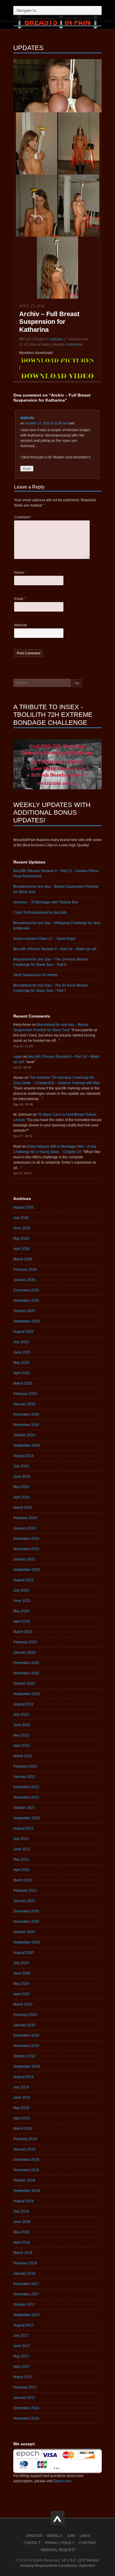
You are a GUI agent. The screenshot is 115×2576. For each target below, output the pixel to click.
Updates (56, 339)
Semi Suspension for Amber (36, 975)
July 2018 (21, 2211)
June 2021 (22, 1849)
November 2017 (26, 2294)
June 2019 (22, 2098)
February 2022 (25, 1766)
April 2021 (22, 1870)
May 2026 (21, 1238)
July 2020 (21, 1963)
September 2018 (27, 2191)
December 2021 (26, 1787)
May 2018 (21, 2232)
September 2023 (27, 1570)
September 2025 (27, 1321)
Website (21, 625)
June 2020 (22, 1973)
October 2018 (24, 2180)
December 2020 (26, 1911)
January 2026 (24, 1280)
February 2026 (25, 1270)
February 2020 (25, 2015)
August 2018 (23, 2201)
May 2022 (21, 1735)
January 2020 (24, 2025)
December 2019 (26, 2035)
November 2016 (26, 2418)
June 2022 (22, 1725)
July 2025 (21, 1342)
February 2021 (25, 1891)
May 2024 (21, 1487)
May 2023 (21, 1611)
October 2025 (24, 1311)
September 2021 (27, 1818)
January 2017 (24, 2398)
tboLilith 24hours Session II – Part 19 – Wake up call (55, 949)
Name (20, 573)
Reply (27, 469)
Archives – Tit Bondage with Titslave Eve (46, 902)
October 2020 (24, 1932)
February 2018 (25, 2263)
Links (85, 2536)
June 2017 (22, 2346)
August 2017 (23, 2325)
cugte (18, 1057)
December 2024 (26, 1414)
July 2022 (21, 1715)
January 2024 (24, 1528)
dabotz (27, 418)
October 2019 (24, 2056)
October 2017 (24, 2305)
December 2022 (26, 1663)
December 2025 (26, 1290)
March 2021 (23, 1880)
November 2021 (26, 1797)
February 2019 (25, 2139)
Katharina (74, 345)
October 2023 (24, 1559)
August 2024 (23, 1456)
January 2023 (24, 1652)
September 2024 (27, 1445)
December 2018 (26, 2160)
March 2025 (23, 1383)
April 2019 (22, 2118)
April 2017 (22, 2367)
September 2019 (27, 2066)
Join (71, 2536)
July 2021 (21, 1839)
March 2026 (23, 1259)
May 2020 (21, 1984)
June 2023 (22, 1601)
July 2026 (21, 1218)
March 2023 (23, 1632)
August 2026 (23, 1207)
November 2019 (26, 2046)
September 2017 (27, 2315)
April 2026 (22, 1249)
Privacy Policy (60, 2543)
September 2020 (27, 1942)
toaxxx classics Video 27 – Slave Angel (44, 939)
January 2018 (24, 2273)
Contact (32, 2543)
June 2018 (22, 2222)
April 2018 (22, 2242)
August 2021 (23, 1828)
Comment (23, 517)
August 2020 (23, 1953)
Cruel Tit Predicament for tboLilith (40, 913)
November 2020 (26, 1922)
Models (55, 2536)
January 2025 (24, 1404)
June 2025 (22, 1352)
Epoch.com (62, 2481)
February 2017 (25, 2387)
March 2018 (23, 2253)
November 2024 (26, 1425)
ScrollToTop (58, 2518)
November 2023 (26, 1549)
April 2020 (22, 1994)
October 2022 (24, 1684)
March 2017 (23, 2377)
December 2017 (26, 2284)
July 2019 (21, 2087)
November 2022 (26, 1673)
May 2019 (21, 2108)
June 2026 (22, 1228)
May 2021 (21, 1859)
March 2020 (23, 2004)
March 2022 (23, 1756)
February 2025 (25, 1394)
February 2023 (25, 1642)
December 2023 (26, 1539)
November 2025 (26, 1301)
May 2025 (21, 1363)
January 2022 (24, 1777)
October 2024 (24, 1435)
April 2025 (22, 1373)
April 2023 (22, 1621)
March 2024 (23, 1508)
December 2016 (26, 2408)
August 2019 (23, 2077)
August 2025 (23, 1332)
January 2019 (24, 2149)
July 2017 (21, 2336)
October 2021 (24, 1808)
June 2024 (22, 1477)
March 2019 (23, 2129)
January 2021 (24, 1901)
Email (20, 599)
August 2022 (23, 1704)
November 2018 (26, 2170)
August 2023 (23, 1580)
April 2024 (22, 1497)
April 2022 (22, 1746)
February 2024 (25, 1518)
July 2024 (21, 1466)
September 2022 (27, 1694)
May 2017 (21, 2356)
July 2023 (21, 1590)
